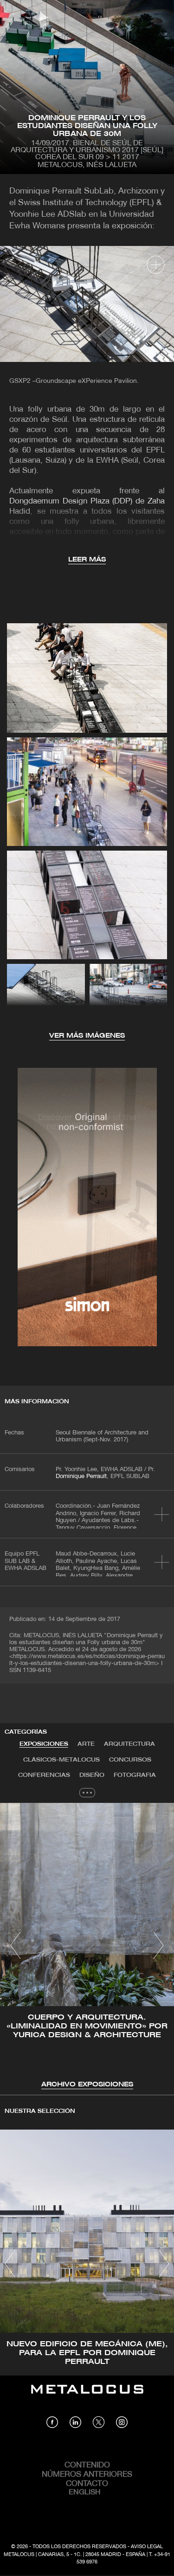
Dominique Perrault (81, 1477)
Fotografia (135, 1775)
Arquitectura (129, 1744)
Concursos (130, 1760)
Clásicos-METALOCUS (61, 1760)
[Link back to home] (87, 2396)
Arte (86, 1744)
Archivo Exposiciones (87, 2085)
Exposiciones (44, 1744)
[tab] (44, 1744)
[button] (16, 1945)
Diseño (92, 1775)
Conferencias (44, 1775)
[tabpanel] (87, 1947)
